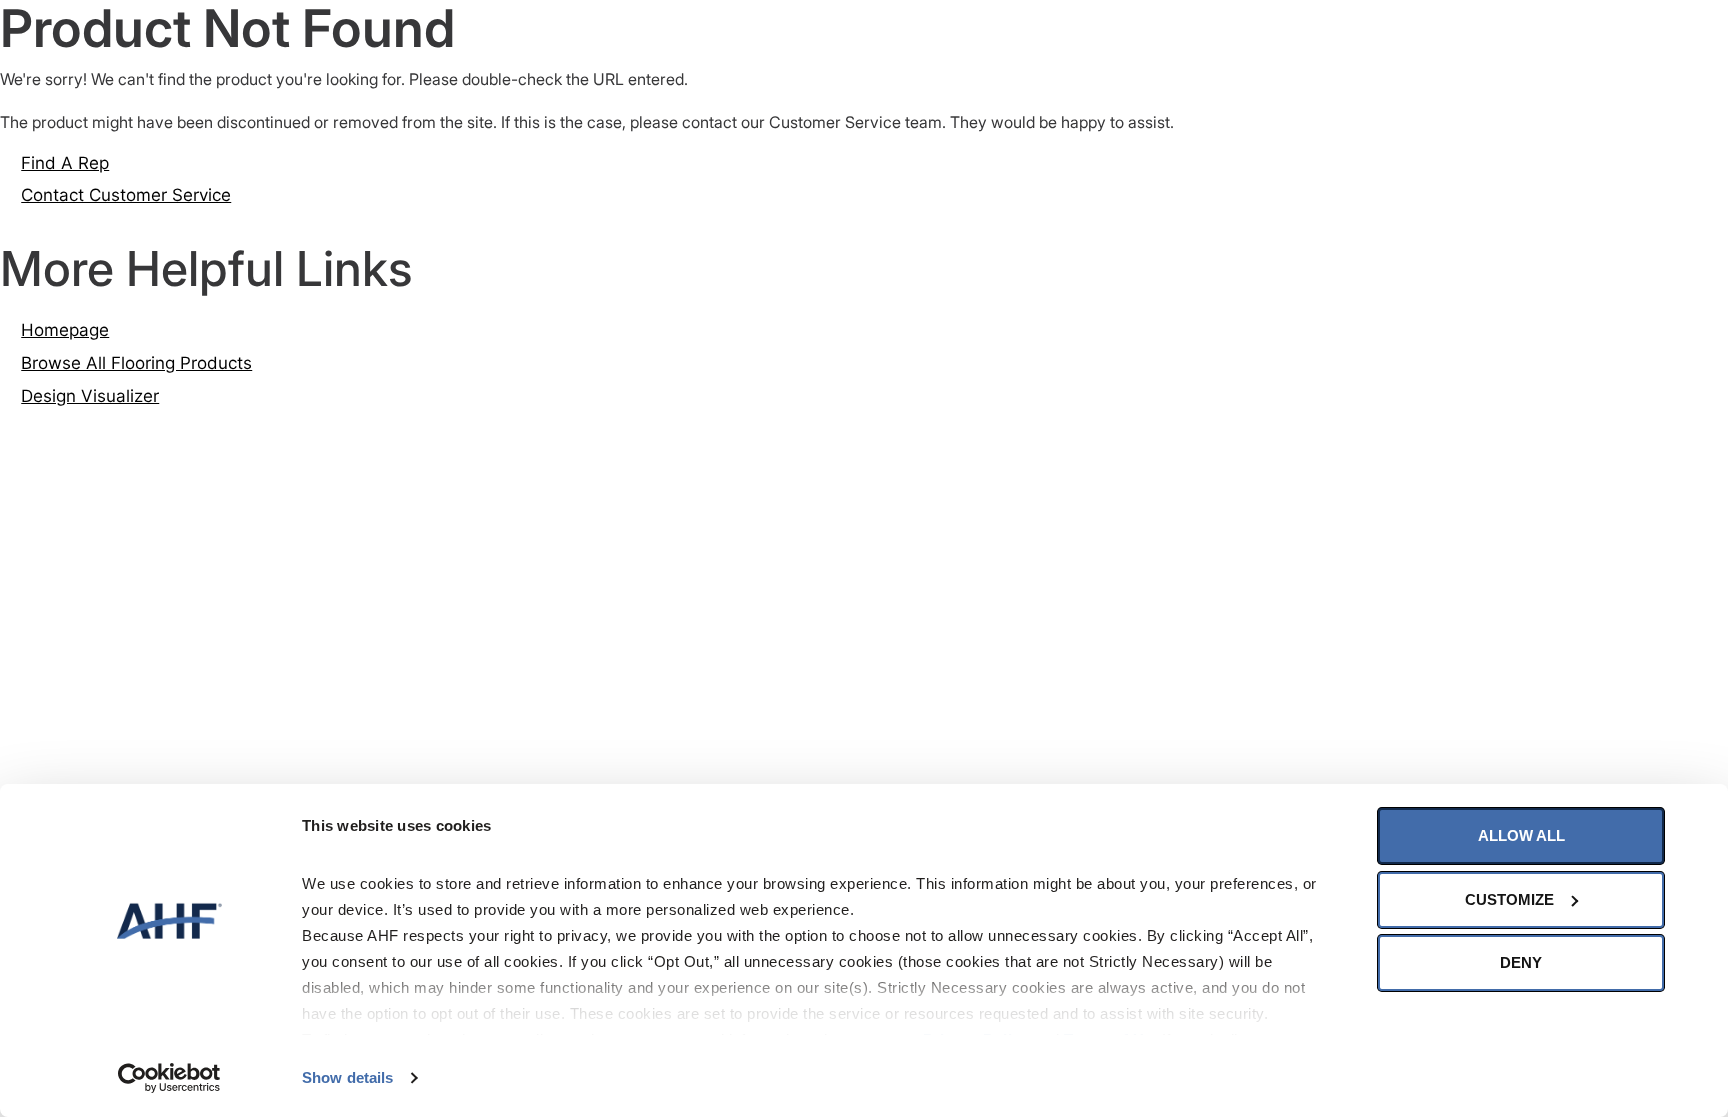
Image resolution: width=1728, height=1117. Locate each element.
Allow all (1521, 835)
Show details (347, 1077)
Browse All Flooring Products (136, 363)
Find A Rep (65, 163)
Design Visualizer (90, 396)
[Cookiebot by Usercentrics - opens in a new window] (169, 1078)
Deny (1521, 962)
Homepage (65, 330)
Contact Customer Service (126, 195)
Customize (1509, 899)
